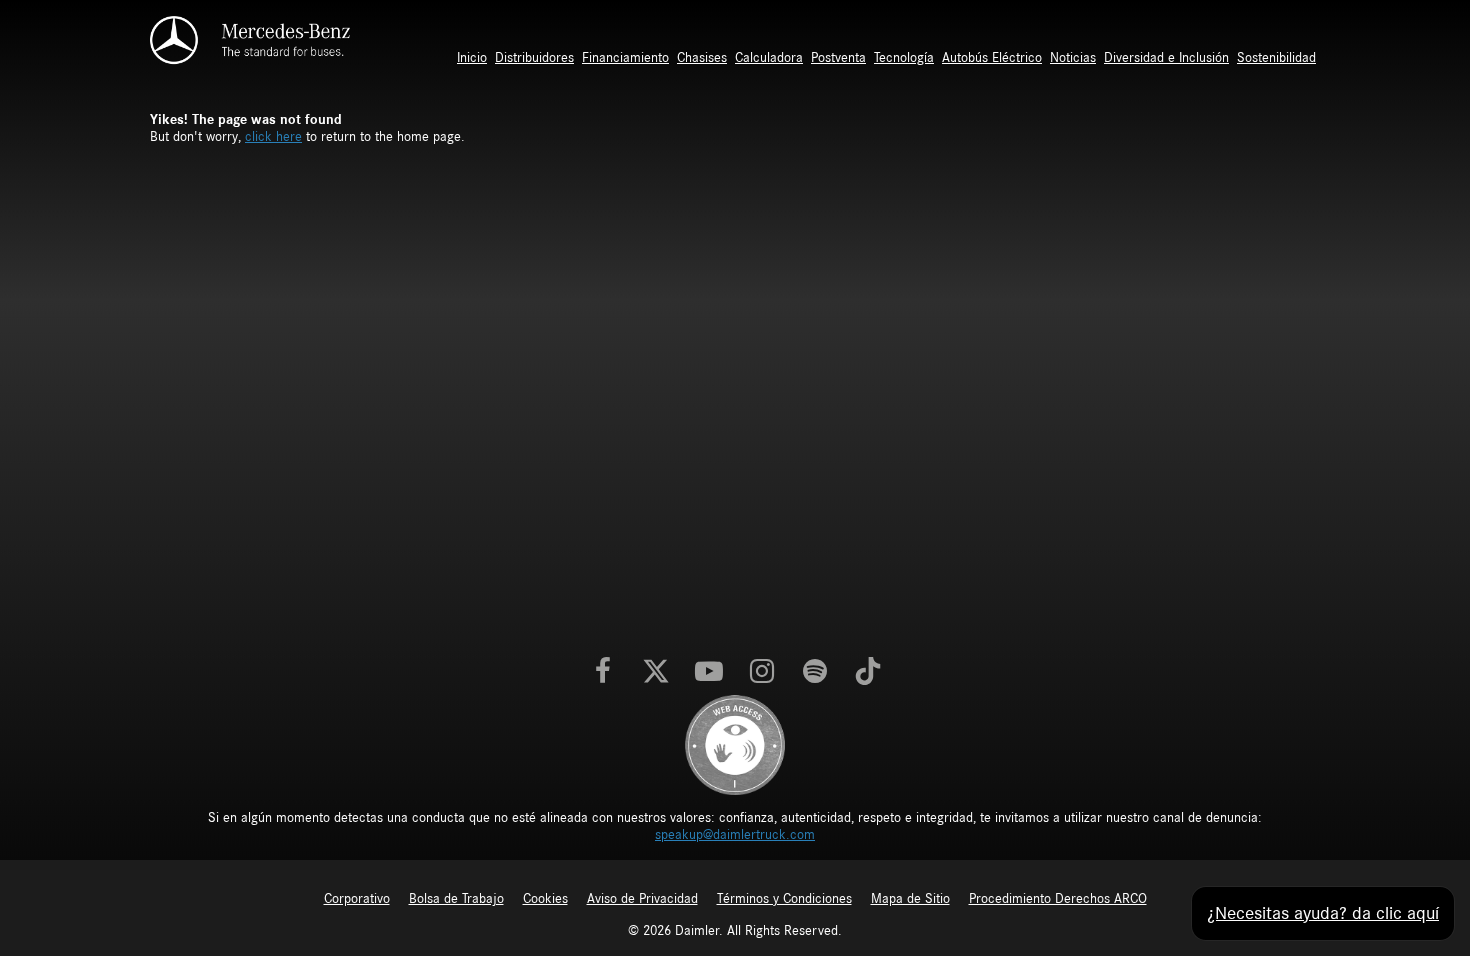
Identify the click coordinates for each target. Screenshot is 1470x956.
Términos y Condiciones (784, 899)
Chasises (702, 58)
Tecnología (904, 58)
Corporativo (357, 899)
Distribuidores (534, 58)
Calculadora (769, 58)
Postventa (838, 58)
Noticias (1073, 58)
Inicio (472, 58)
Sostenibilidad (1276, 58)
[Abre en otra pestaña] (603, 673)
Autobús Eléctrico (992, 58)
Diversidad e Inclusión (1166, 58)
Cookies (545, 899)
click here (273, 137)
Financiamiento (625, 58)
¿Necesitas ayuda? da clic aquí (1323, 913)
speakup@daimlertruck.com (735, 835)
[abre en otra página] (735, 744)
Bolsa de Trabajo (456, 899)
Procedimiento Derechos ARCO (1058, 899)
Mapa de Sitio (910, 899)
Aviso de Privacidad (642, 899)
